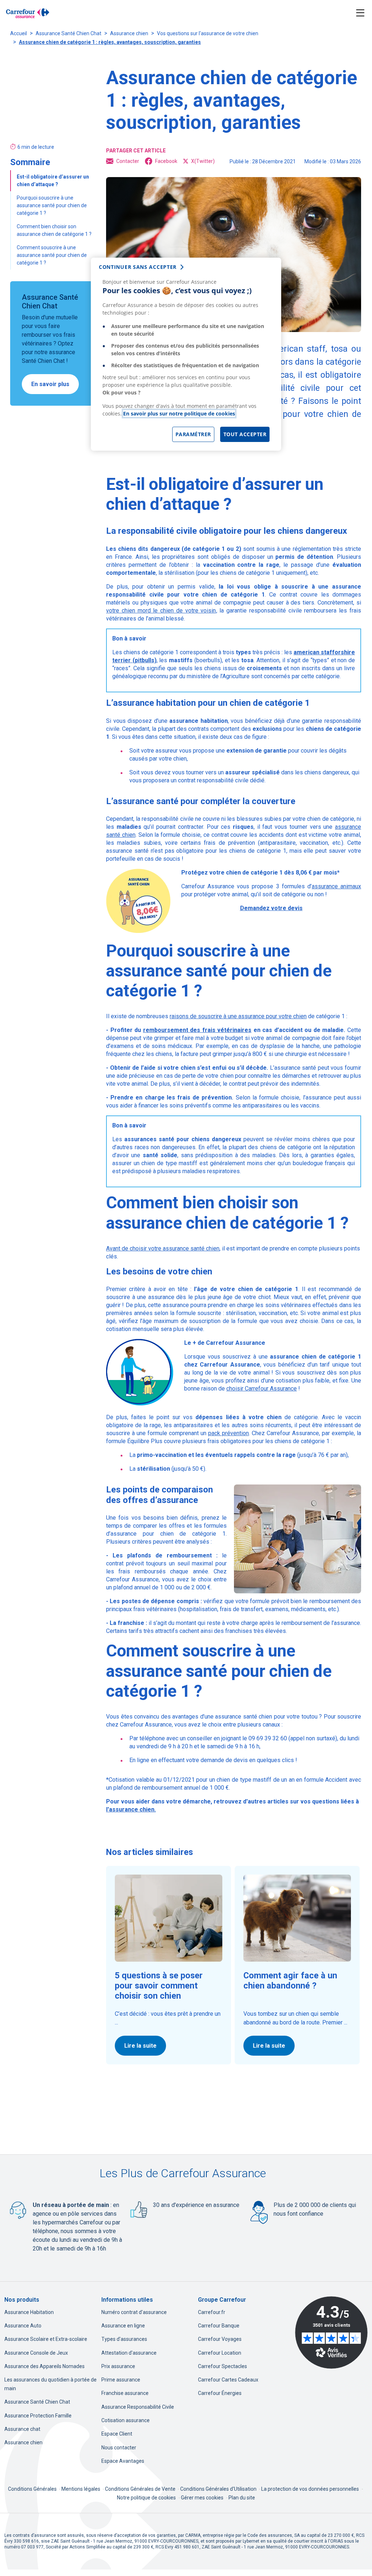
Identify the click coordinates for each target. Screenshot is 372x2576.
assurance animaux (336, 886)
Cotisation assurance (126, 2420)
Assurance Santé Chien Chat (68, 33)
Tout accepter (245, 434)
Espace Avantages (123, 2461)
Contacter (128, 161)
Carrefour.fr (212, 2312)
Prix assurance (118, 2366)
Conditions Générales (33, 2489)
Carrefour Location (220, 2353)
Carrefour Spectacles (223, 2366)
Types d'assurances (124, 2339)
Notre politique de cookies (146, 2498)
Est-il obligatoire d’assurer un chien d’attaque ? (53, 181)
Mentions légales (81, 2489)
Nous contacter (119, 2448)
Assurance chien (129, 33)
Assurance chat (22, 2429)
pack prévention (229, 1433)
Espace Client (117, 2434)
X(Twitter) (203, 161)
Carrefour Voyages (220, 2339)
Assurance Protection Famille (38, 2416)
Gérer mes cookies (202, 2498)
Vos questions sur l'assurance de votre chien (208, 33)
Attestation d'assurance (129, 2353)
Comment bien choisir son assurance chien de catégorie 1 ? (55, 230)
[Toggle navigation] (360, 13)
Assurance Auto (23, 2326)
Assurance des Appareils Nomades (45, 2366)
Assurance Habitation (29, 2312)
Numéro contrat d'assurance (134, 2312)
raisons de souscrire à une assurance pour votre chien (238, 1016)
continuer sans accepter (138, 267)
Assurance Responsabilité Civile (138, 2407)
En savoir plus (50, 384)
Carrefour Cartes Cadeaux (228, 2380)
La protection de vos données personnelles (310, 2489)
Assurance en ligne (123, 2326)
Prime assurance (121, 2380)
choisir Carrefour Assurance (262, 1389)
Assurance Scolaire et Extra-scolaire (46, 2339)
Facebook (166, 161)
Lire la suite (140, 2046)
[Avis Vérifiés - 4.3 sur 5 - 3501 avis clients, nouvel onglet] (331, 2333)
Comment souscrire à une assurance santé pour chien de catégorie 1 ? (52, 255)
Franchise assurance (125, 2393)
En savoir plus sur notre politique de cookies (179, 413)
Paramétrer (193, 434)
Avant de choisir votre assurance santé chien (163, 1248)
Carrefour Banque (219, 2326)
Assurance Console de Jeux (36, 2353)
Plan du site (242, 2498)
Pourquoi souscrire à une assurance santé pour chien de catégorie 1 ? (52, 205)
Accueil (19, 33)
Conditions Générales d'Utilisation (219, 2489)
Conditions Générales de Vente (141, 2489)
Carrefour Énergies (220, 2393)
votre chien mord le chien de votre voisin (161, 611)
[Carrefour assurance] (28, 13)
